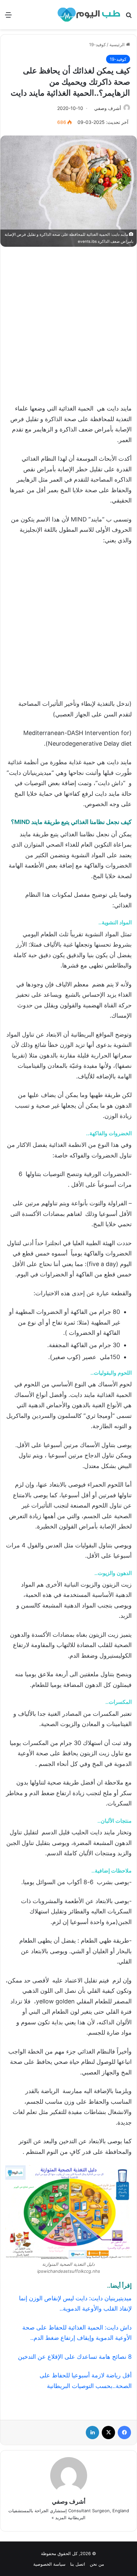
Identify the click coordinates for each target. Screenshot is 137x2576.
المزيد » (59, 2518)
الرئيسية (118, 45)
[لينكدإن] (92, 2433)
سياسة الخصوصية (49, 2564)
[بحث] (129, 17)
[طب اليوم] (89, 15)
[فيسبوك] (124, 2433)
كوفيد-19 (97, 45)
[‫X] (108, 2433)
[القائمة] (8, 17)
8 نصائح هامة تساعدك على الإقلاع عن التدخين (75, 2357)
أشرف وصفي (108, 108)
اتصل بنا (78, 2564)
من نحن (97, 2564)
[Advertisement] (68, 322)
